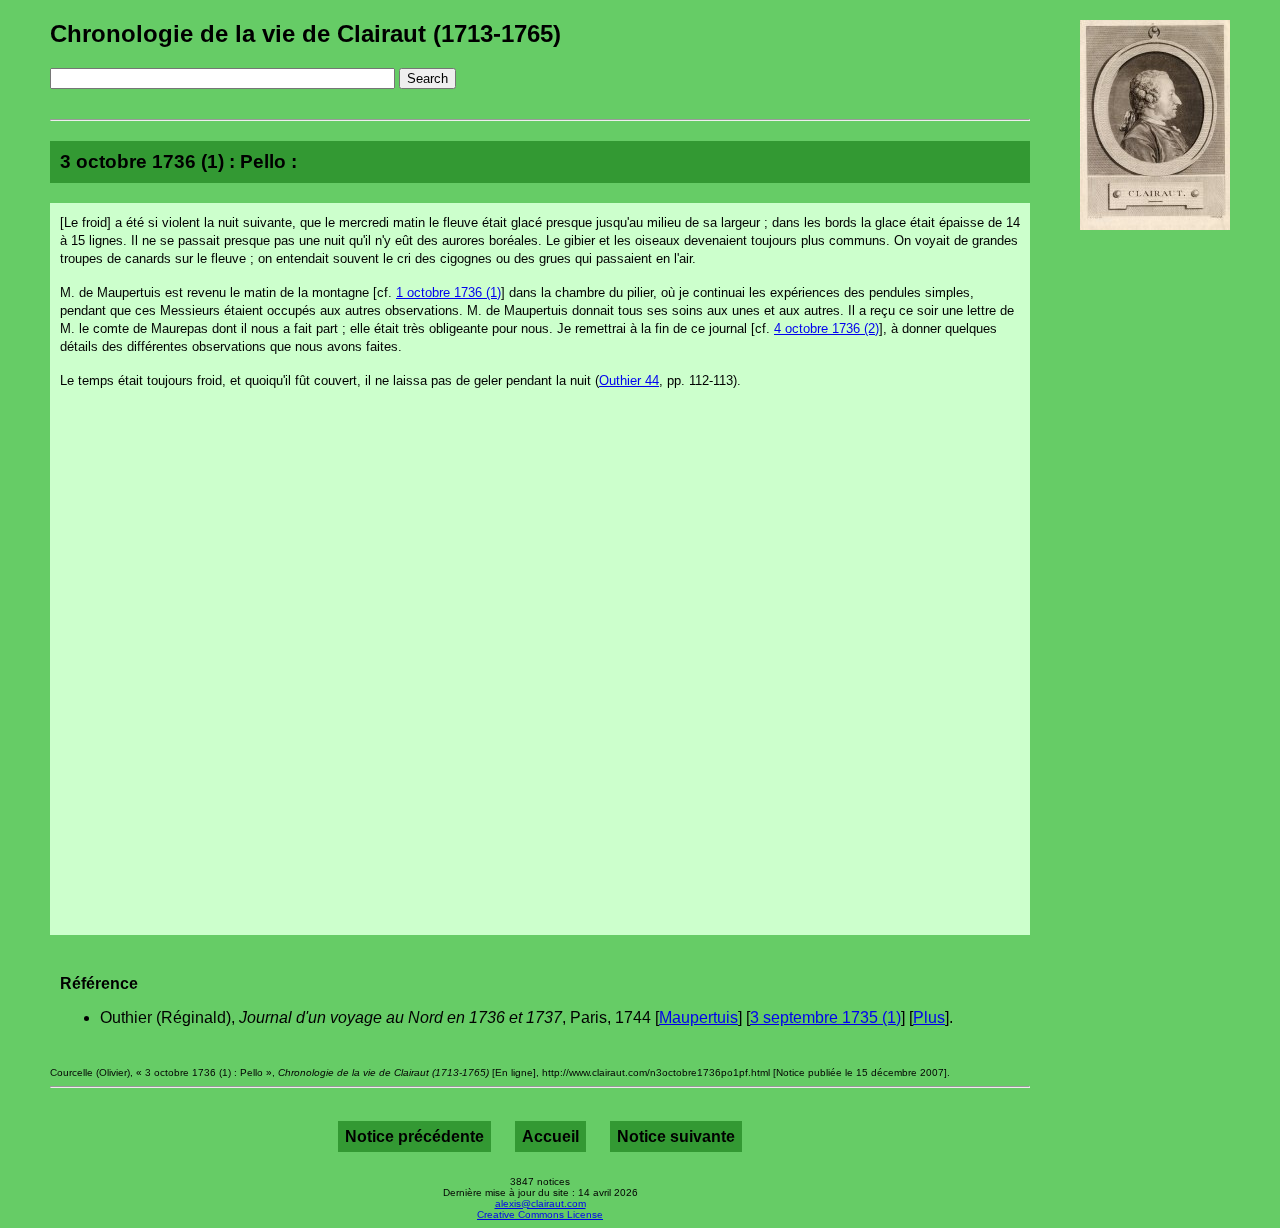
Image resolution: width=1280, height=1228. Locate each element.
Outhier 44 (629, 380)
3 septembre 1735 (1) (825, 1017)
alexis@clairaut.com (540, 1203)
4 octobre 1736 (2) (826, 328)
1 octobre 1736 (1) (448, 292)
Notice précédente (414, 1136)
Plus (929, 1017)
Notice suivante (676, 1136)
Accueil (550, 1136)
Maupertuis (698, 1017)
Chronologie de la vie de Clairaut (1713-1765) (305, 33)
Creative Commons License (540, 1214)
